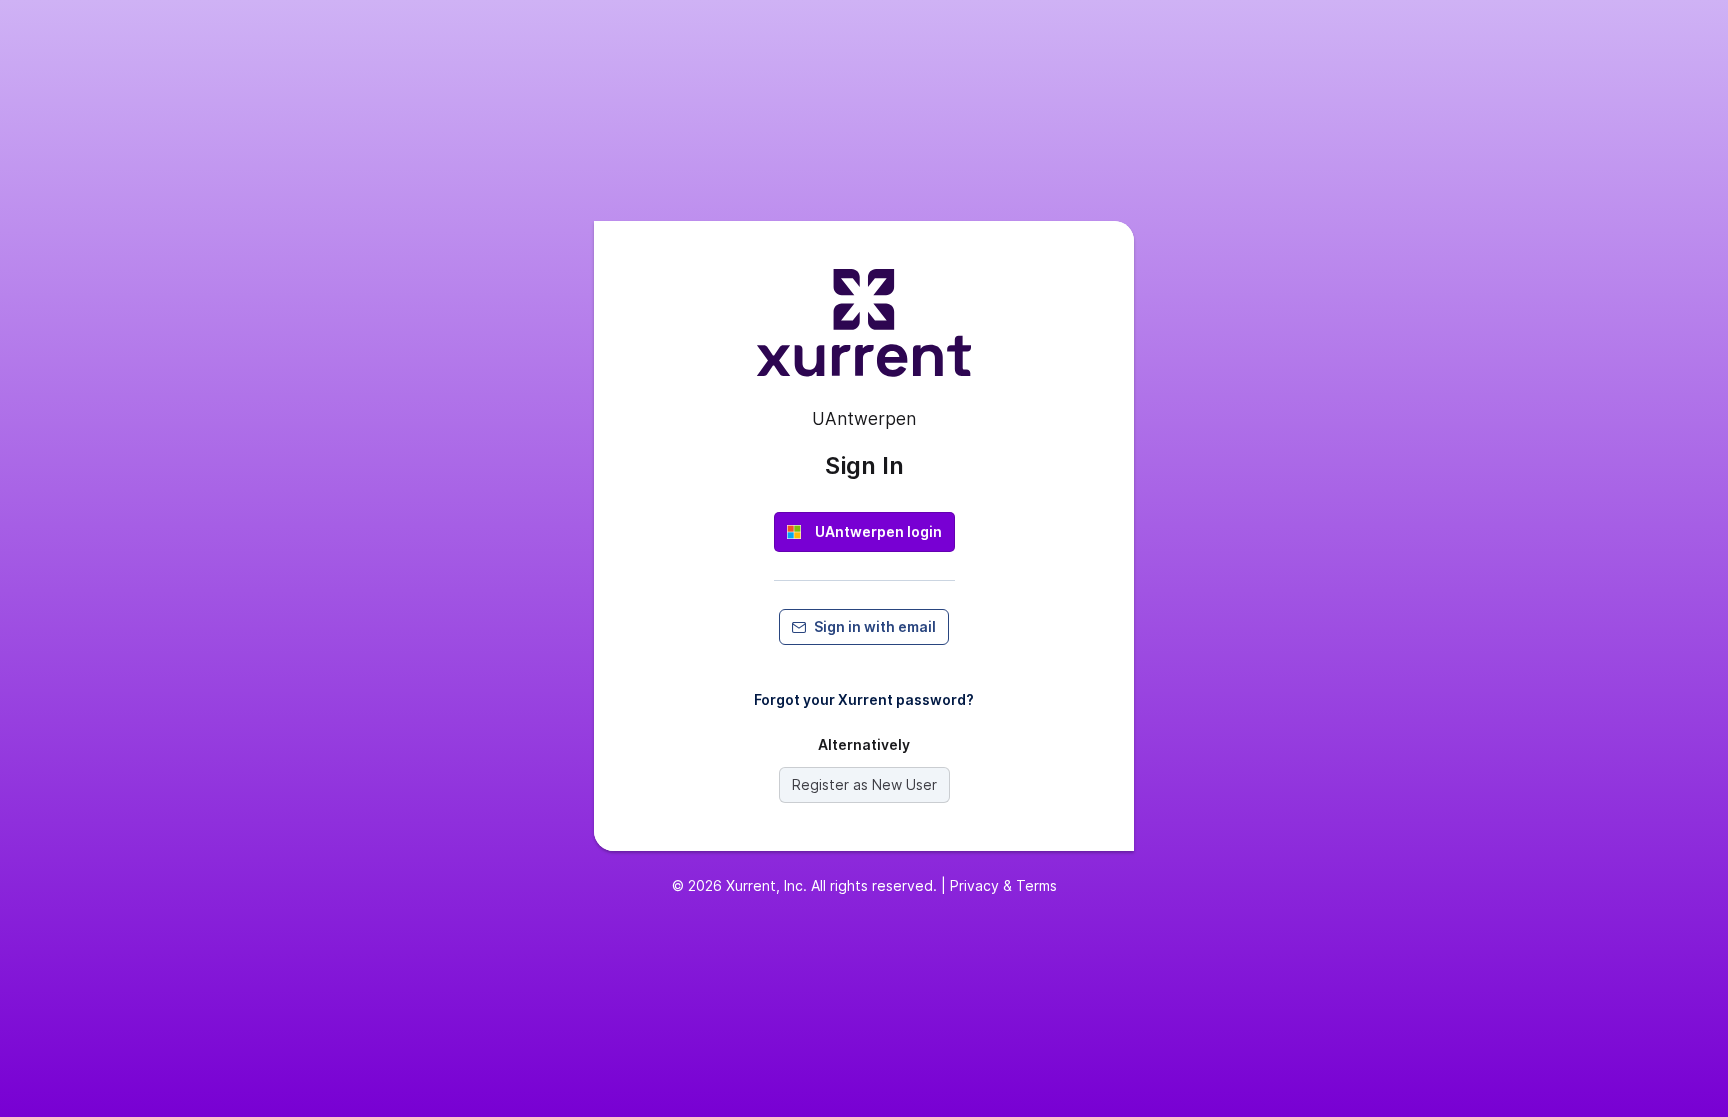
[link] (864, 532)
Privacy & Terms (1003, 885)
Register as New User (864, 784)
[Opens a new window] (864, 331)
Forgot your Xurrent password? (864, 699)
